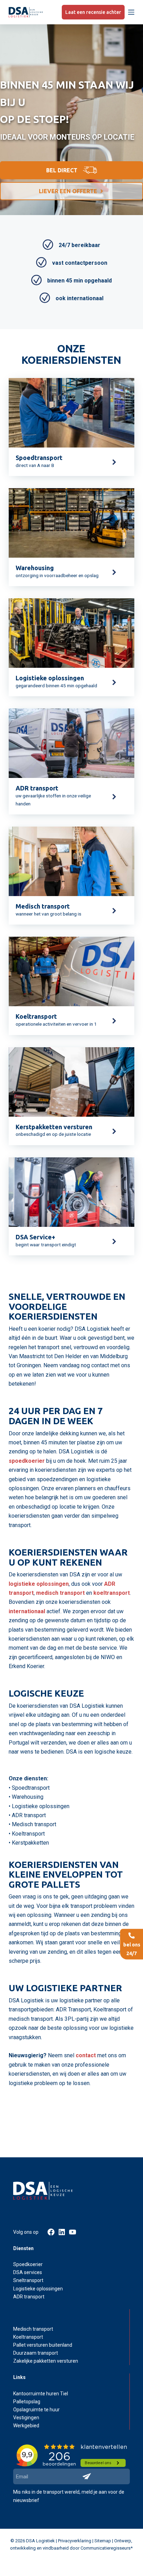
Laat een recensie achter (93, 12)
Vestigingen (26, 2418)
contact (86, 2055)
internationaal (27, 1611)
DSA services (28, 2272)
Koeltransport (28, 2337)
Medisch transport (33, 2329)
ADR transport (29, 2297)
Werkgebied (26, 2426)
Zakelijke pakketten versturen (46, 2361)
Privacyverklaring (75, 2541)
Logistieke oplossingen (38, 2289)
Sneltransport (28, 2280)
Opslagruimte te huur (36, 2410)
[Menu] (131, 12)
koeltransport (112, 1593)
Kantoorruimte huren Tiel (41, 2394)
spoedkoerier (27, 1461)
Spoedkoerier (28, 2264)
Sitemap (103, 2541)
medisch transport (60, 1593)
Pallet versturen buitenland (43, 2345)
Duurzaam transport (36, 2353)
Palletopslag (27, 2402)
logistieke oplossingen (39, 1584)
